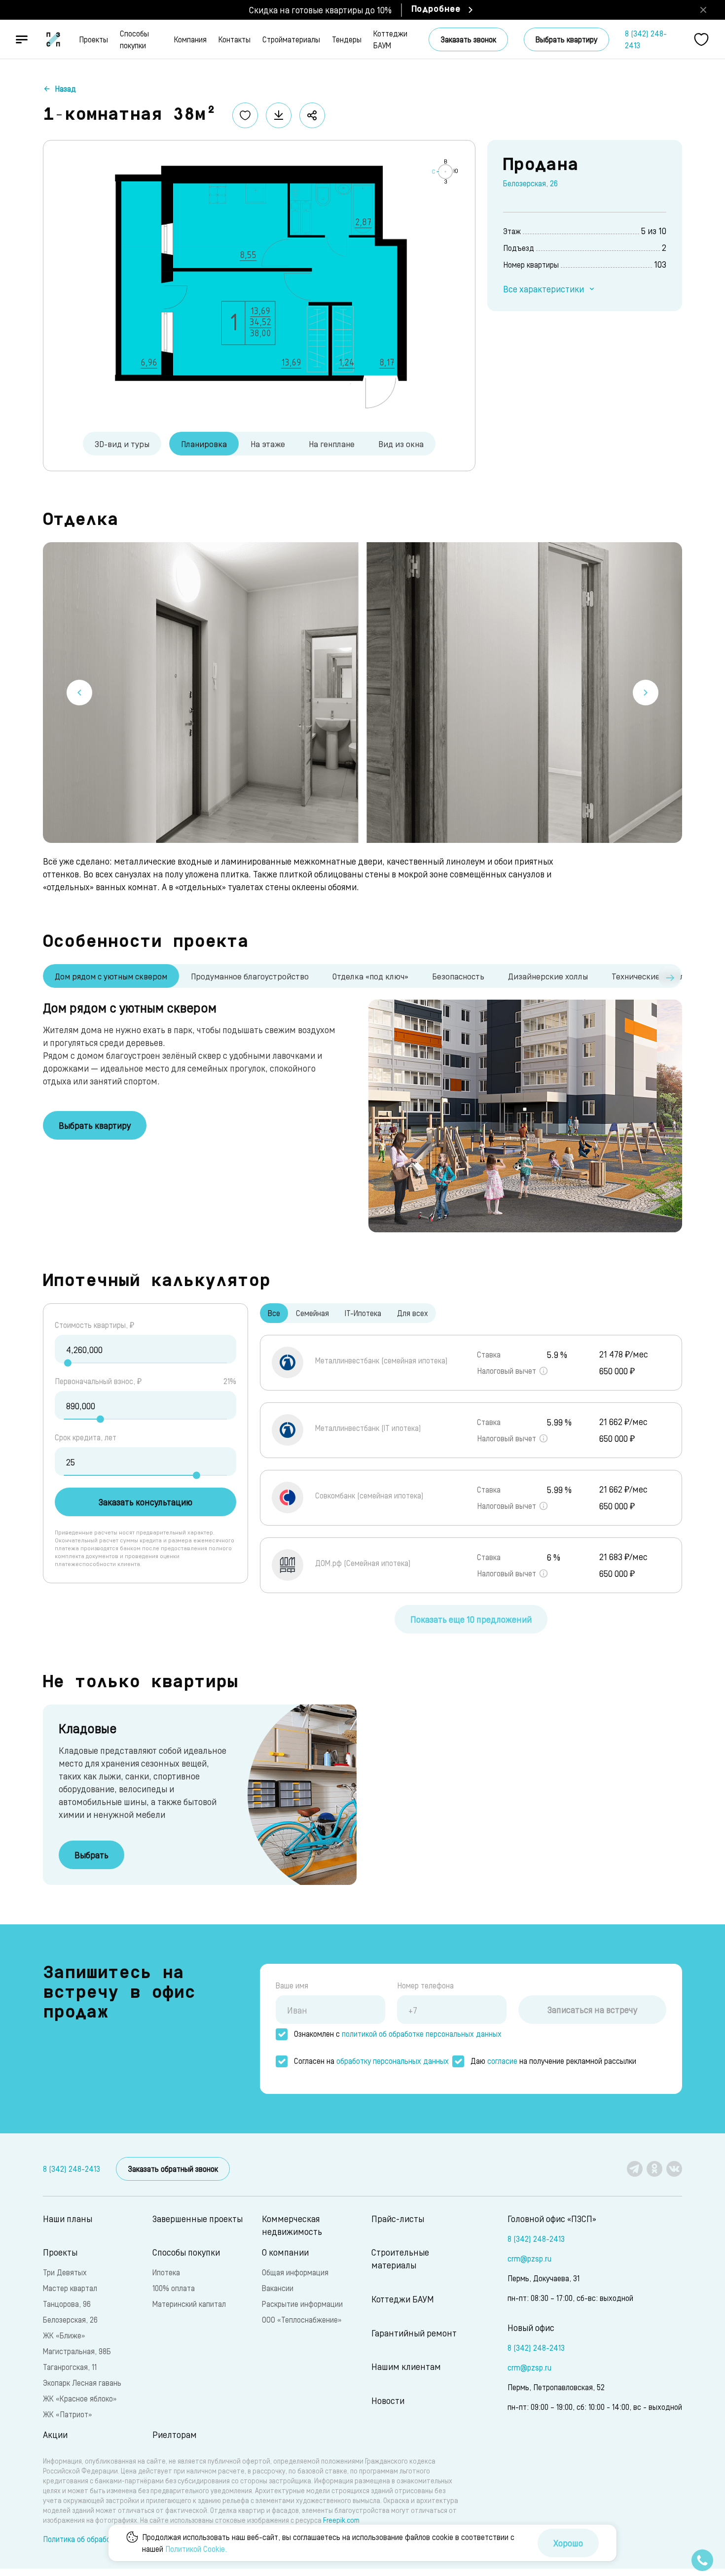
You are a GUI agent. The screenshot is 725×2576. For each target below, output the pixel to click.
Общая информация (295, 2272)
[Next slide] (646, 693)
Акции (55, 2434)
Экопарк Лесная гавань (82, 2383)
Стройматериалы (291, 39)
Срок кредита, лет (86, 1437)
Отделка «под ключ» (370, 976)
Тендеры (347, 39)
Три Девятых (65, 2272)
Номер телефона (425, 1985)
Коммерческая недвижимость (292, 2225)
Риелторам (175, 2434)
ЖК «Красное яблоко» (80, 2398)
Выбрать (91, 1855)
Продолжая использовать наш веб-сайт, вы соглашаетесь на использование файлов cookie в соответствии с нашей (328, 2543)
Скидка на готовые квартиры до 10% (320, 10)
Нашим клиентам (406, 2366)
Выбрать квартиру (566, 39)
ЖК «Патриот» (67, 2414)
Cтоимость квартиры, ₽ (94, 1325)
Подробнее (436, 10)
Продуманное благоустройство (250, 976)
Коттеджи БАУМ (390, 39)
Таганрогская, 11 (70, 2367)
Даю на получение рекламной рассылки (553, 2061)
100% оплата (174, 2288)
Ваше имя (292, 1985)
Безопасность (458, 976)
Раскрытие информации (302, 2304)
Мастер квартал (70, 2288)
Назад (65, 88)
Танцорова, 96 (67, 2304)
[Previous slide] (79, 693)
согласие (502, 2061)
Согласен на (371, 2061)
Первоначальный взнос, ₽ (98, 1381)
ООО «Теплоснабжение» (302, 2319)
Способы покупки (134, 39)
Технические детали (651, 976)
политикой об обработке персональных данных (422, 2034)
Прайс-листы (398, 2218)
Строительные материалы (400, 2258)
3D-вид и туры (122, 444)
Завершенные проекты (198, 2218)
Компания (190, 39)
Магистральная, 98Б (77, 2351)
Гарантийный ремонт (414, 2333)
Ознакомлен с (398, 2034)
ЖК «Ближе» (64, 2335)
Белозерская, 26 (530, 183)
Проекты (93, 39)
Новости (388, 2400)
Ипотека (166, 2272)
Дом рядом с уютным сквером (111, 976)
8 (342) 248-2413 (646, 39)
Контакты (235, 39)
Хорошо (568, 2543)
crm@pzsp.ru (529, 2258)
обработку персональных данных (393, 2061)
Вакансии (278, 2288)
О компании (285, 2252)
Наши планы (68, 2218)
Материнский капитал (189, 2304)
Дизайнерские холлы (548, 976)
